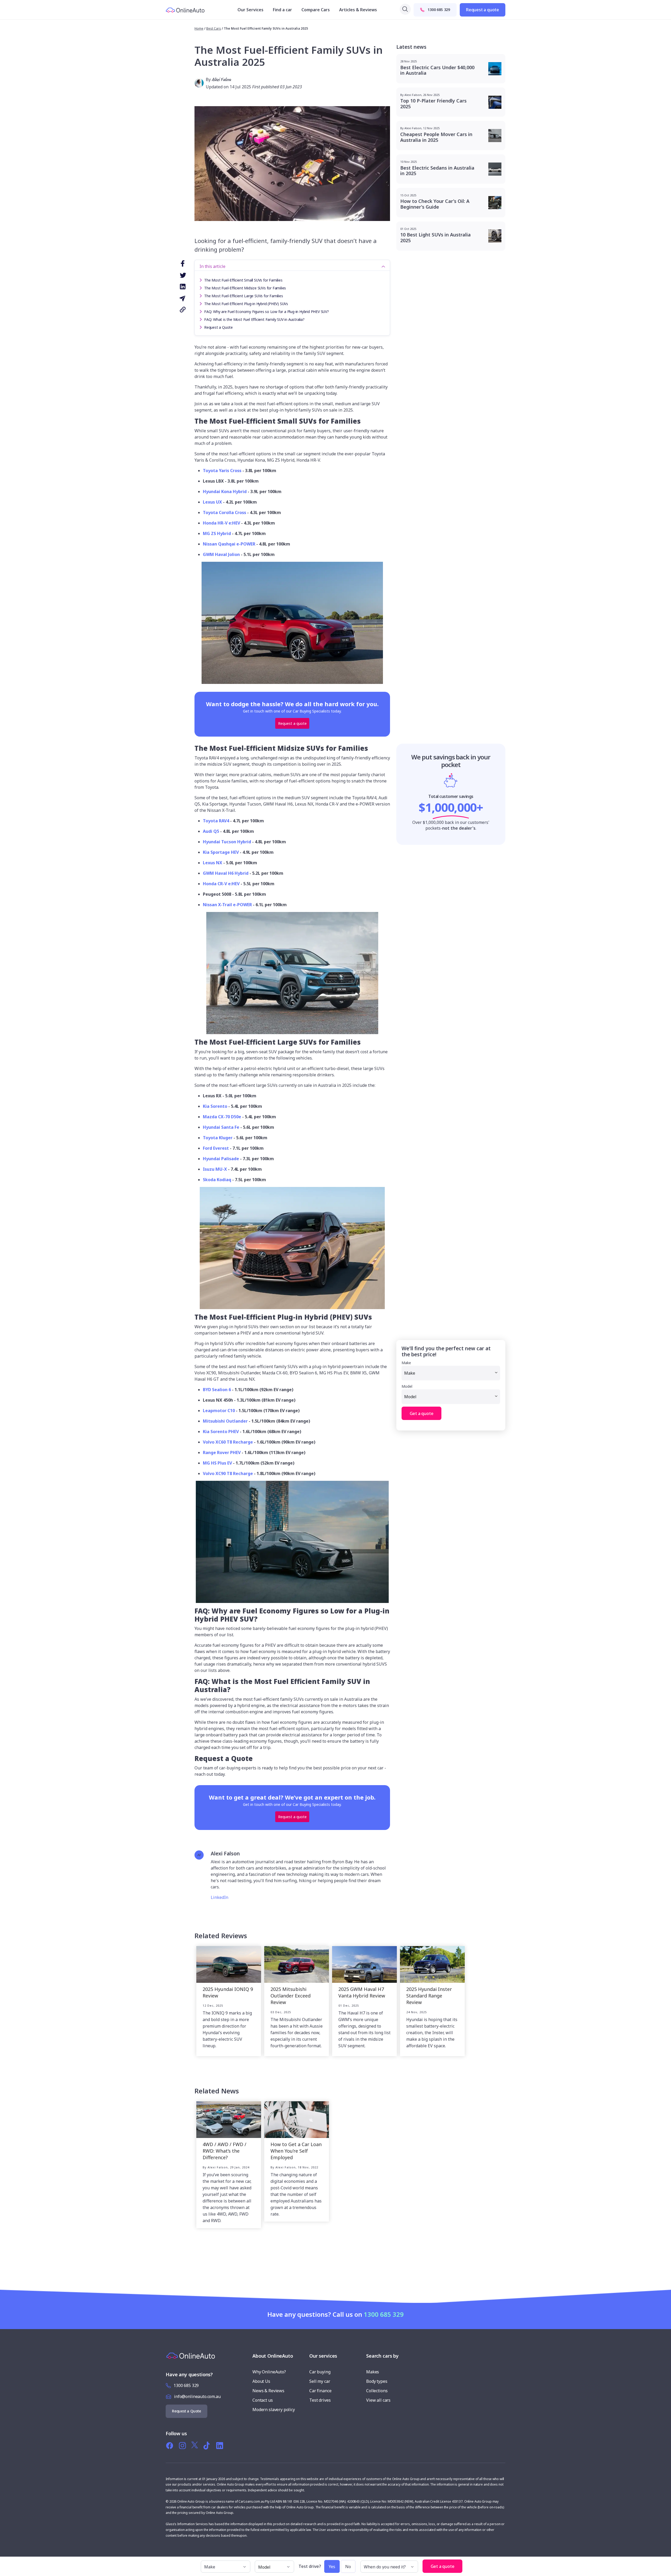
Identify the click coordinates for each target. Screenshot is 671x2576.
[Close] (391, 1200)
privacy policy (335, 1367)
